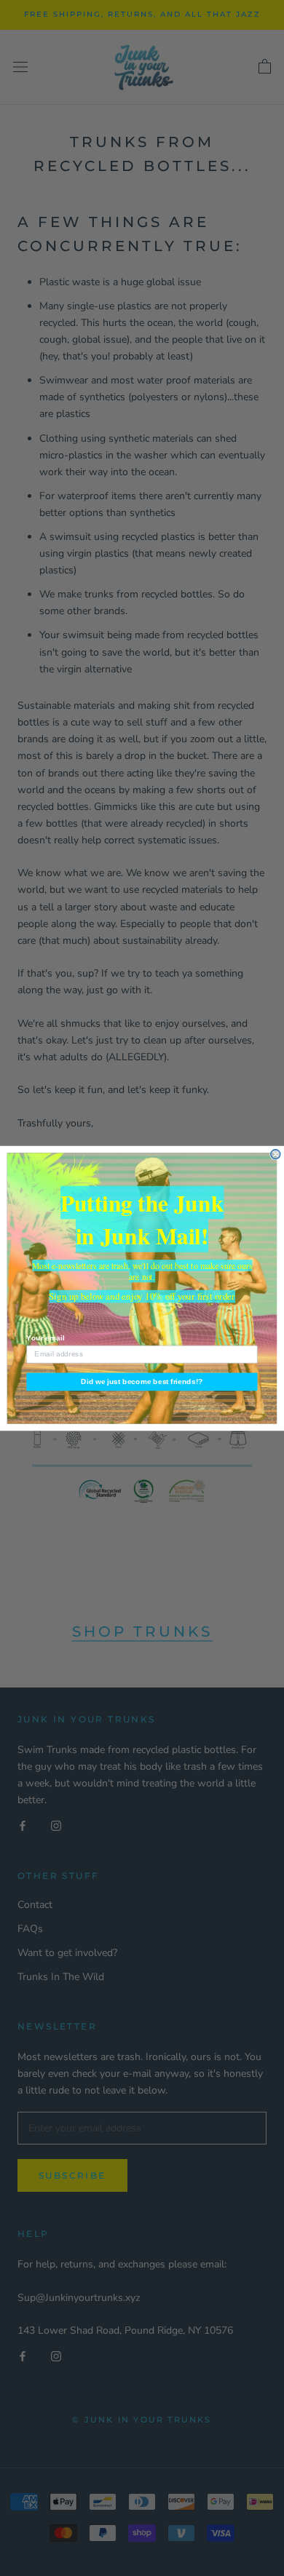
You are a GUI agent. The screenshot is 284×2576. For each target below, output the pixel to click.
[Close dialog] (276, 1154)
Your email (45, 1338)
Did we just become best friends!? (142, 1382)
